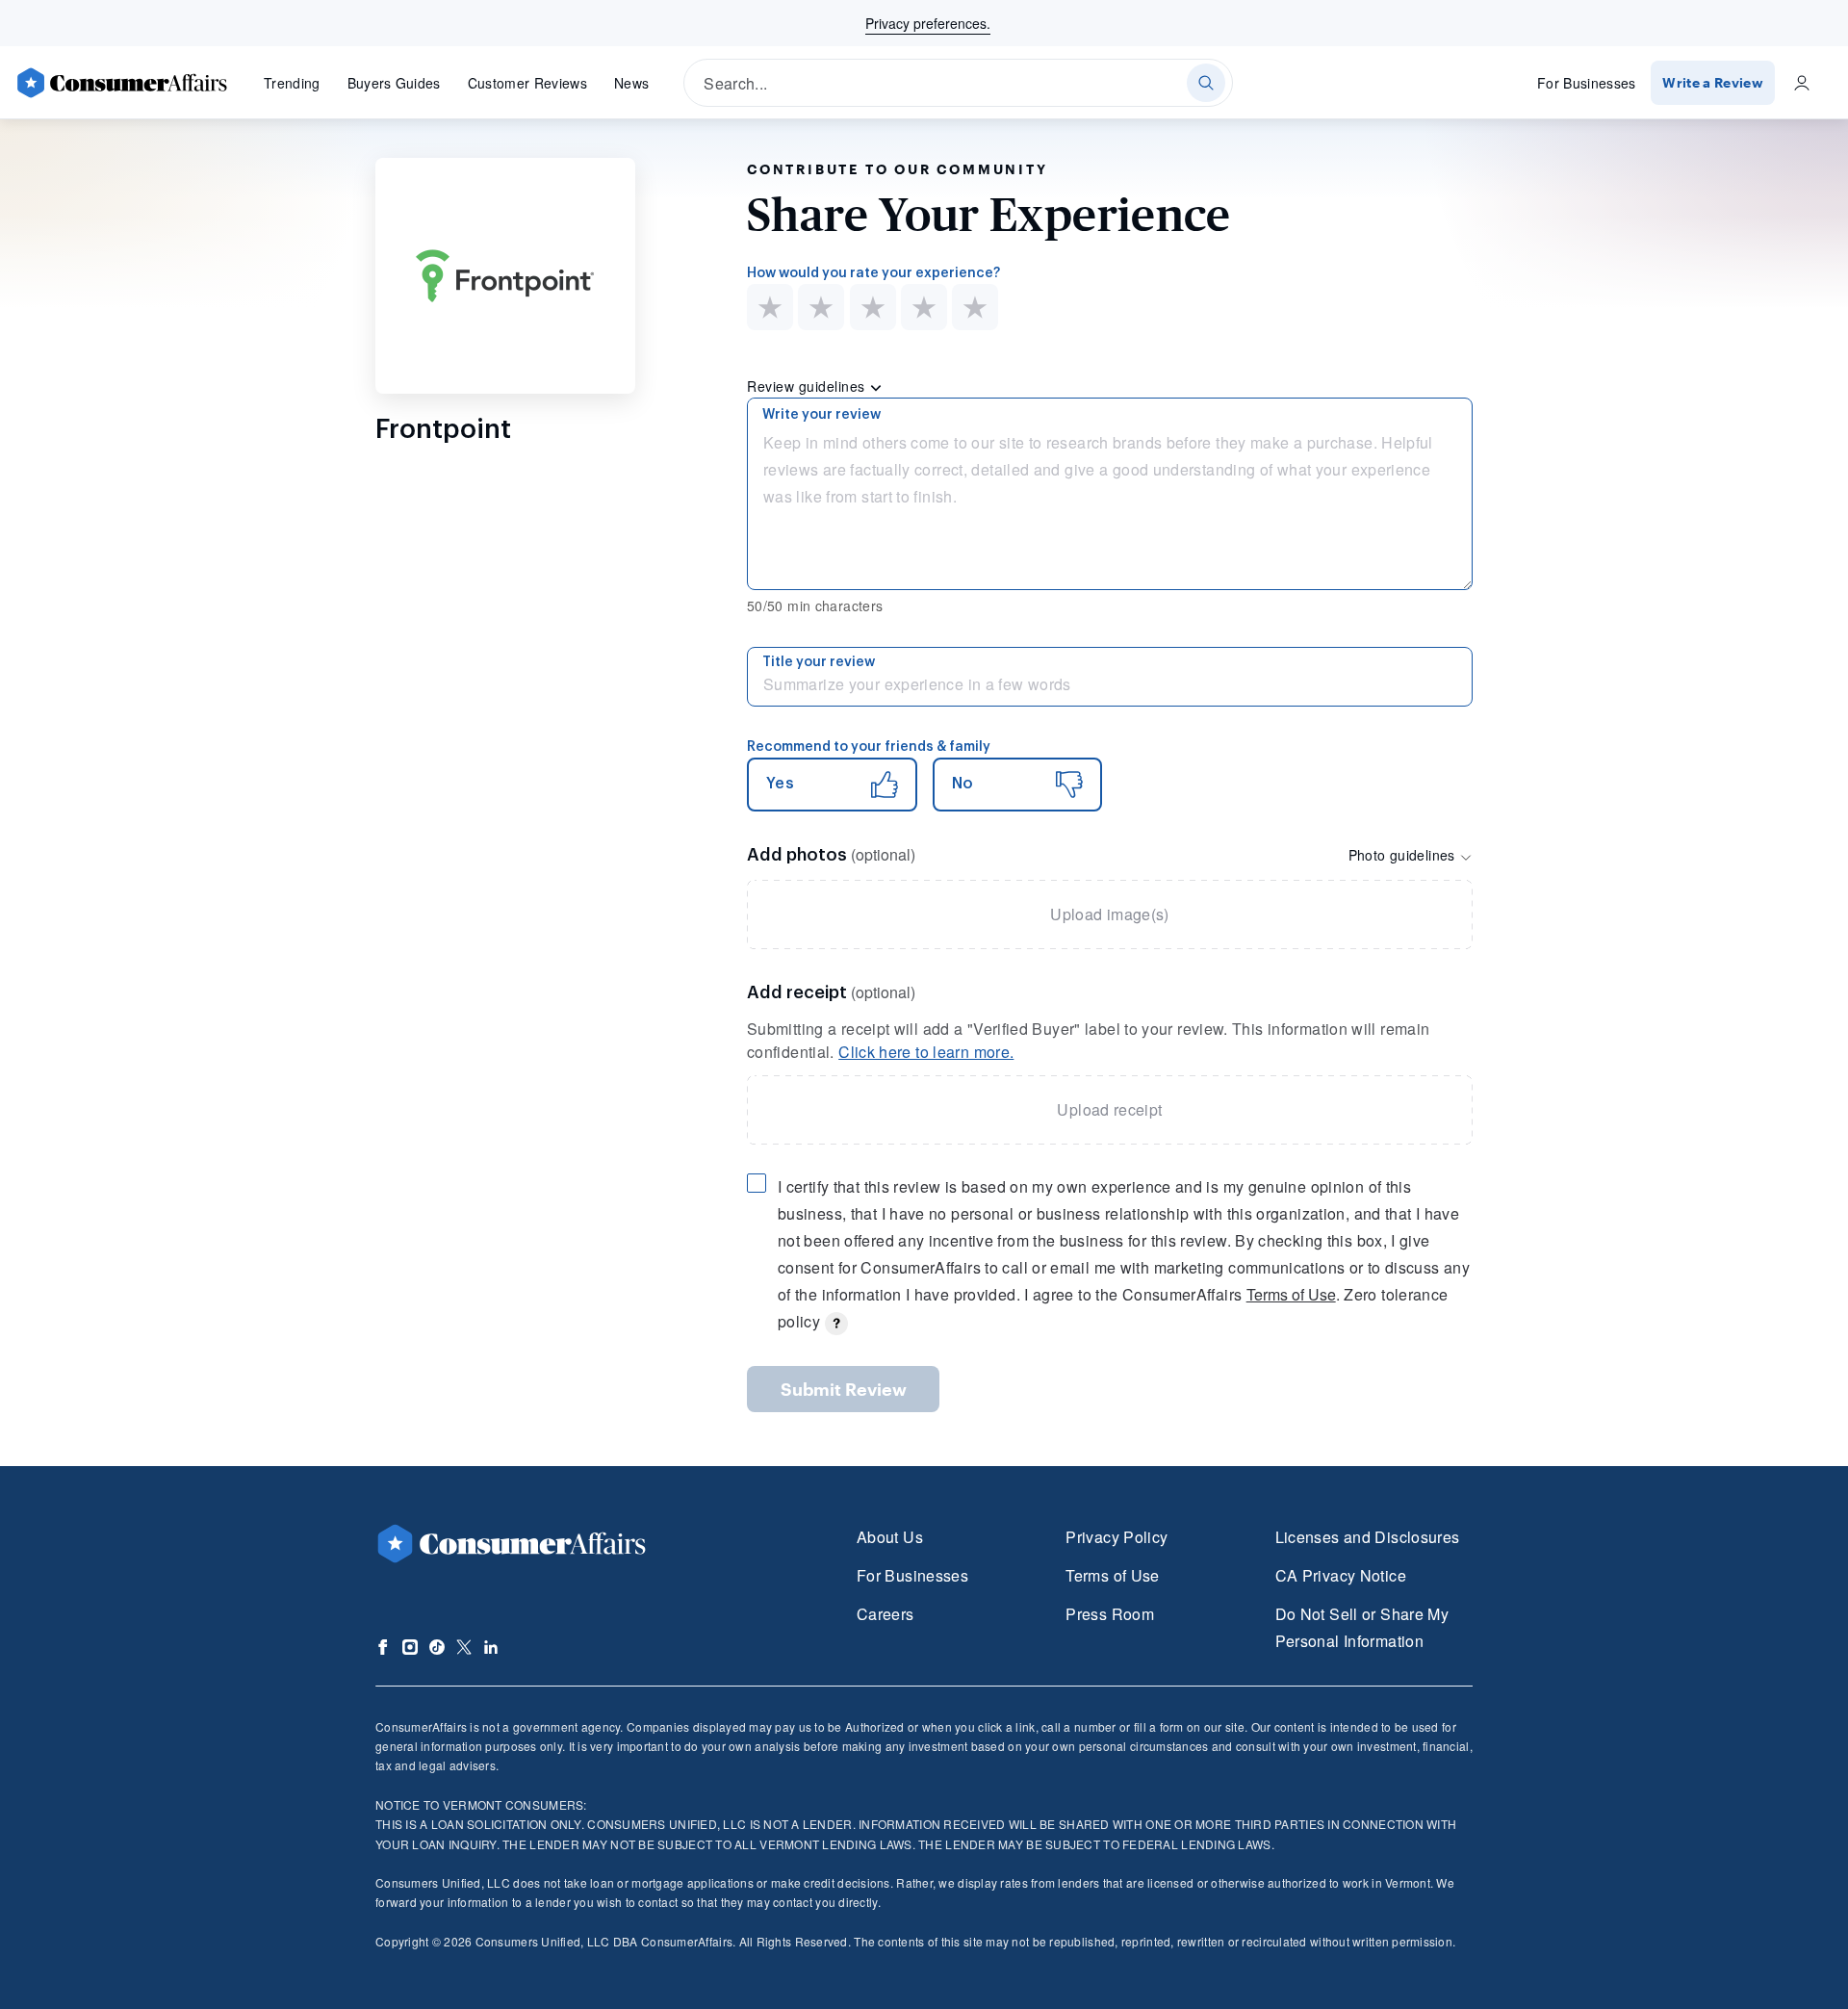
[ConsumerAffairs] (121, 83)
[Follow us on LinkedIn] (491, 1647)
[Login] (1802, 83)
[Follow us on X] (464, 1647)
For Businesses (1587, 83)
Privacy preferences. (928, 23)
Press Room (1110, 1614)
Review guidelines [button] (808, 386)
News (631, 83)
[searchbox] (958, 83)
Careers (885, 1614)
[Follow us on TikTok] (437, 1647)
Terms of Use (1291, 1294)
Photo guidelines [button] (1404, 855)
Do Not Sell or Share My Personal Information (1362, 1627)
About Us (890, 1537)
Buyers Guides (394, 83)
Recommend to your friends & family (869, 747)
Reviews (527, 83)
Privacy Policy (1116, 1537)
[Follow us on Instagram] (410, 1647)
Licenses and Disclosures (1368, 1537)
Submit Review (844, 1389)
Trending (292, 83)
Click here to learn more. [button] (926, 1052)
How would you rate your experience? (873, 273)
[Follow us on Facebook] (383, 1647)
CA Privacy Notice (1341, 1575)
